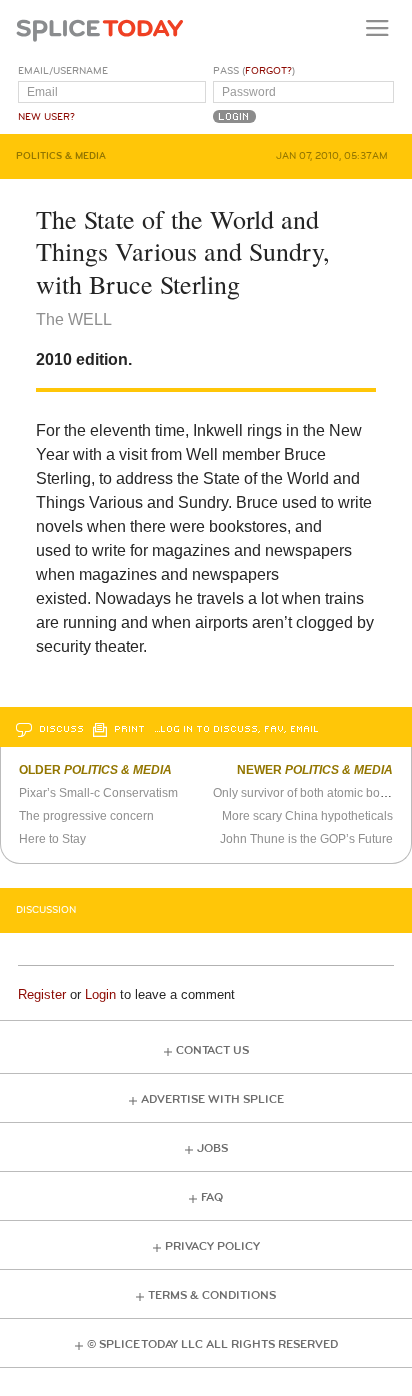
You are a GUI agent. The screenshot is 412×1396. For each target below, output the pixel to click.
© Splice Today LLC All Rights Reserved (212, 1344)
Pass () (254, 71)
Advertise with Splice (212, 1099)
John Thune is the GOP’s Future (306, 839)
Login (100, 994)
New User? (46, 117)
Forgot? (268, 71)
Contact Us (212, 1050)
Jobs (212, 1148)
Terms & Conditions (212, 1295)
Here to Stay (52, 839)
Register (42, 994)
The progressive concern (86, 816)
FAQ (212, 1197)
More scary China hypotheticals (307, 816)
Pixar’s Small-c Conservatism (98, 793)
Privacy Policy (212, 1246)
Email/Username (63, 71)
